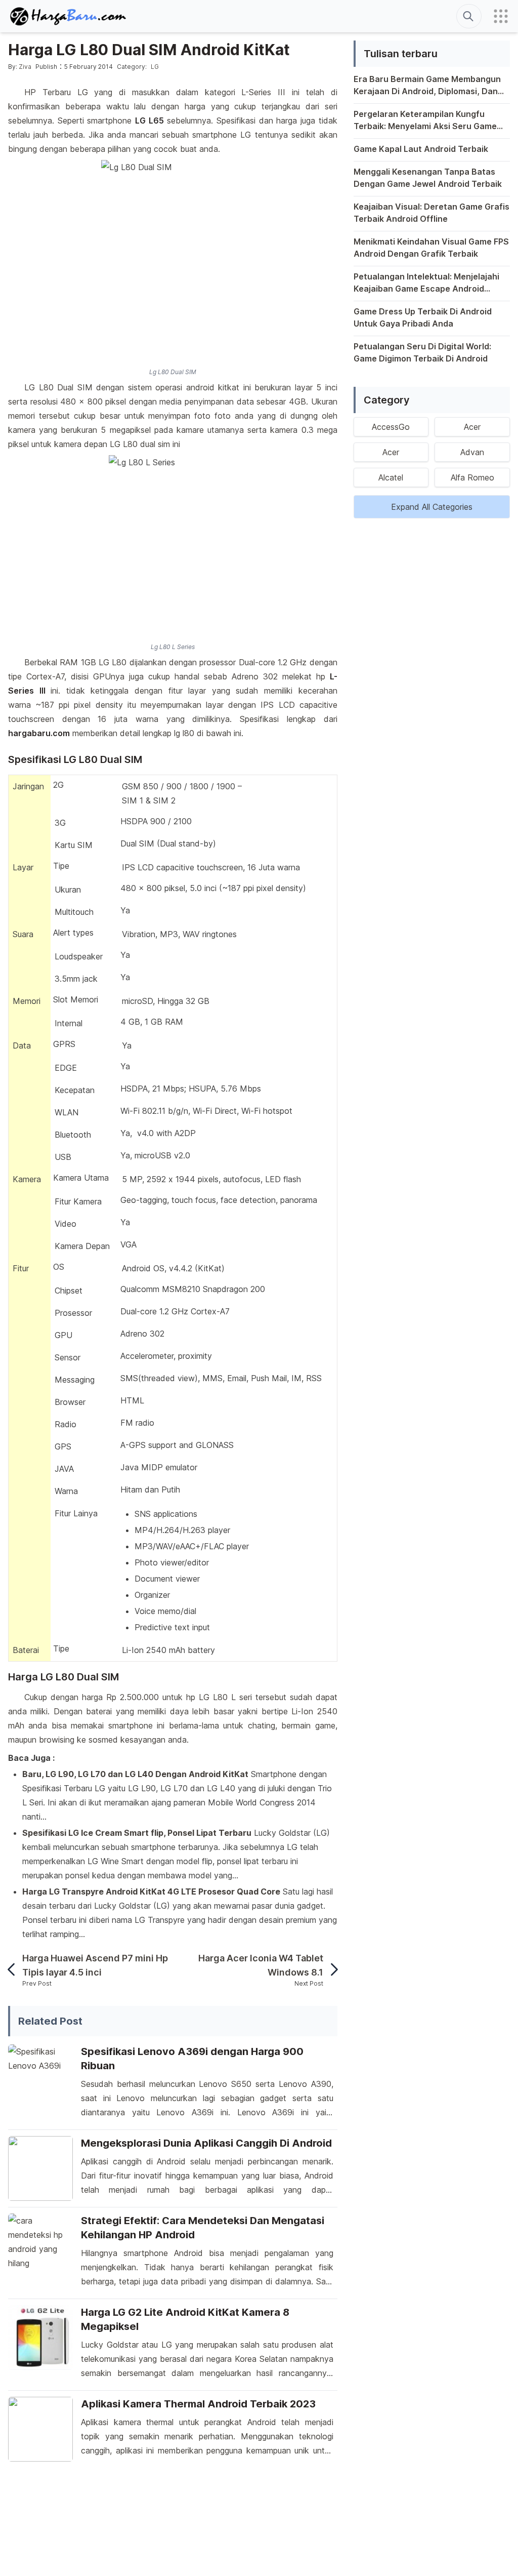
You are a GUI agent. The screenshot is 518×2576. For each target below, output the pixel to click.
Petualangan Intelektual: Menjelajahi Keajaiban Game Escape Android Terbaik (426, 283)
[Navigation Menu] (501, 16)
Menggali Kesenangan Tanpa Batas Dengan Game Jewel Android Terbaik (428, 178)
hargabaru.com (39, 733)
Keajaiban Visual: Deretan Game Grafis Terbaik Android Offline (431, 213)
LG (155, 67)
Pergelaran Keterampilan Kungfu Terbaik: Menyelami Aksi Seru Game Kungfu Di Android (425, 120)
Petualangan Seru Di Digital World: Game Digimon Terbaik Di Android (422, 352)
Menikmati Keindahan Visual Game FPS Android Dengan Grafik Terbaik (431, 248)
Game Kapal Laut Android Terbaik (421, 149)
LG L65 (149, 120)
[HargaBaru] (69, 16)
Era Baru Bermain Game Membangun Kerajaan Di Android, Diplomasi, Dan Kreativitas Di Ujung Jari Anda (427, 86)
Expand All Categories (432, 507)
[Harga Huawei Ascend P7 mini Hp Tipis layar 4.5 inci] (15, 1969)
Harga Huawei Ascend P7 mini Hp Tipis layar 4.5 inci (95, 1965)
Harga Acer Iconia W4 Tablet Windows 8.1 (261, 1965)
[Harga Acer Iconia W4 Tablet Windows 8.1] (330, 1969)
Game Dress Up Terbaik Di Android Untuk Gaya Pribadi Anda (423, 317)
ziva (25, 67)
